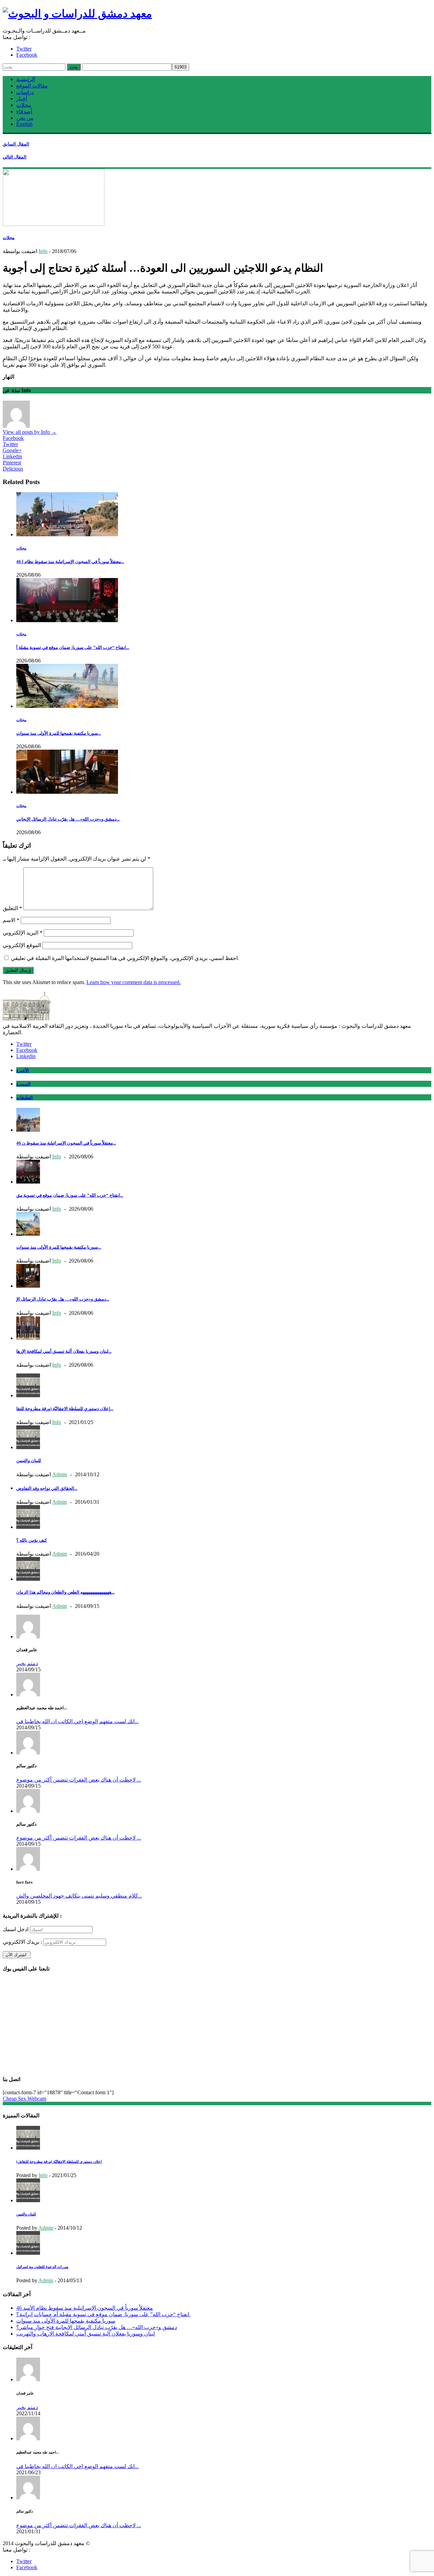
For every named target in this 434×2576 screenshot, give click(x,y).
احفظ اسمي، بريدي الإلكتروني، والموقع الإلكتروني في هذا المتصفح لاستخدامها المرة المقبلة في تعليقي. (125, 958)
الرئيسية (26, 79)
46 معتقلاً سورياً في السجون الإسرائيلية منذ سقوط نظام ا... (70, 562)
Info (43, 251)
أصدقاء (24, 111)
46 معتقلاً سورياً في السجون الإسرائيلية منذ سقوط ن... (66, 1143)
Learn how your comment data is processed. (134, 982)
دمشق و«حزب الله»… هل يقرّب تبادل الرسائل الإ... (63, 1299)
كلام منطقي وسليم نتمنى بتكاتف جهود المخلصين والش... (79, 1896)
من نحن (25, 118)
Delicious (13, 469)
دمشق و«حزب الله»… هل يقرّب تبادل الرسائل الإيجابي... (68, 819)
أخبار (22, 99)
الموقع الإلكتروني (22, 945)
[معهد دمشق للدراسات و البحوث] (77, 14)
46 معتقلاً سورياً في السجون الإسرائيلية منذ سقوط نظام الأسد (85, 2308)
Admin (60, 1474)
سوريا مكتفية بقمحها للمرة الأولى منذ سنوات (66, 2321)
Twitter (24, 49)
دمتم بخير (27, 1663)
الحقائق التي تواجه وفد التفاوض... (47, 1488)
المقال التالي (15, 157)
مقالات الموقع (32, 86)
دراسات (25, 92)
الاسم (11, 920)
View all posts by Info (30, 432)
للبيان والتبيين (29, 1460)
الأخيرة (23, 1070)
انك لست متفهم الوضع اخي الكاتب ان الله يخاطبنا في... (77, 1721)
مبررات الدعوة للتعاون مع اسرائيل (42, 2267)
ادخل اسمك (16, 1929)
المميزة (23, 1084)
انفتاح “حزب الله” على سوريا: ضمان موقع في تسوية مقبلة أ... (73, 647)
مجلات (24, 105)
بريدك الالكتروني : (22, 1942)
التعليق (12, 908)
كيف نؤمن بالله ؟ (32, 1540)
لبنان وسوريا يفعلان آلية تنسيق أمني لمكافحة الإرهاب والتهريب (86, 2334)
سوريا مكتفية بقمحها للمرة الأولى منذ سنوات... (59, 733)
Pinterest (12, 463)
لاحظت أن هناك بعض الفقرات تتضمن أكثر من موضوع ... (79, 1780)
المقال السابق (16, 144)
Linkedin (12, 456)
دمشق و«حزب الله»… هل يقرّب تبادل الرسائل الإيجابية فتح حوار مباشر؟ (97, 2327)
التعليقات (25, 1098)
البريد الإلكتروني (23, 933)
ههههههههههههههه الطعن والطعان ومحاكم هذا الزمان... (65, 1592)
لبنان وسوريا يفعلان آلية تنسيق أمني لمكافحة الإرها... (64, 1351)
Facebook (27, 55)
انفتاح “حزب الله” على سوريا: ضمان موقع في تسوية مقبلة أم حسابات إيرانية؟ (103, 2314)
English (24, 124)
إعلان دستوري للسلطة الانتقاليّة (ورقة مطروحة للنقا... (65, 1409)
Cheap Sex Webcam (24, 2099)
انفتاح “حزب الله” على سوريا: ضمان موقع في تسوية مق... (70, 1195)
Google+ (12, 450)
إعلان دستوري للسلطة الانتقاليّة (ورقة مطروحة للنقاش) (59, 2161)
